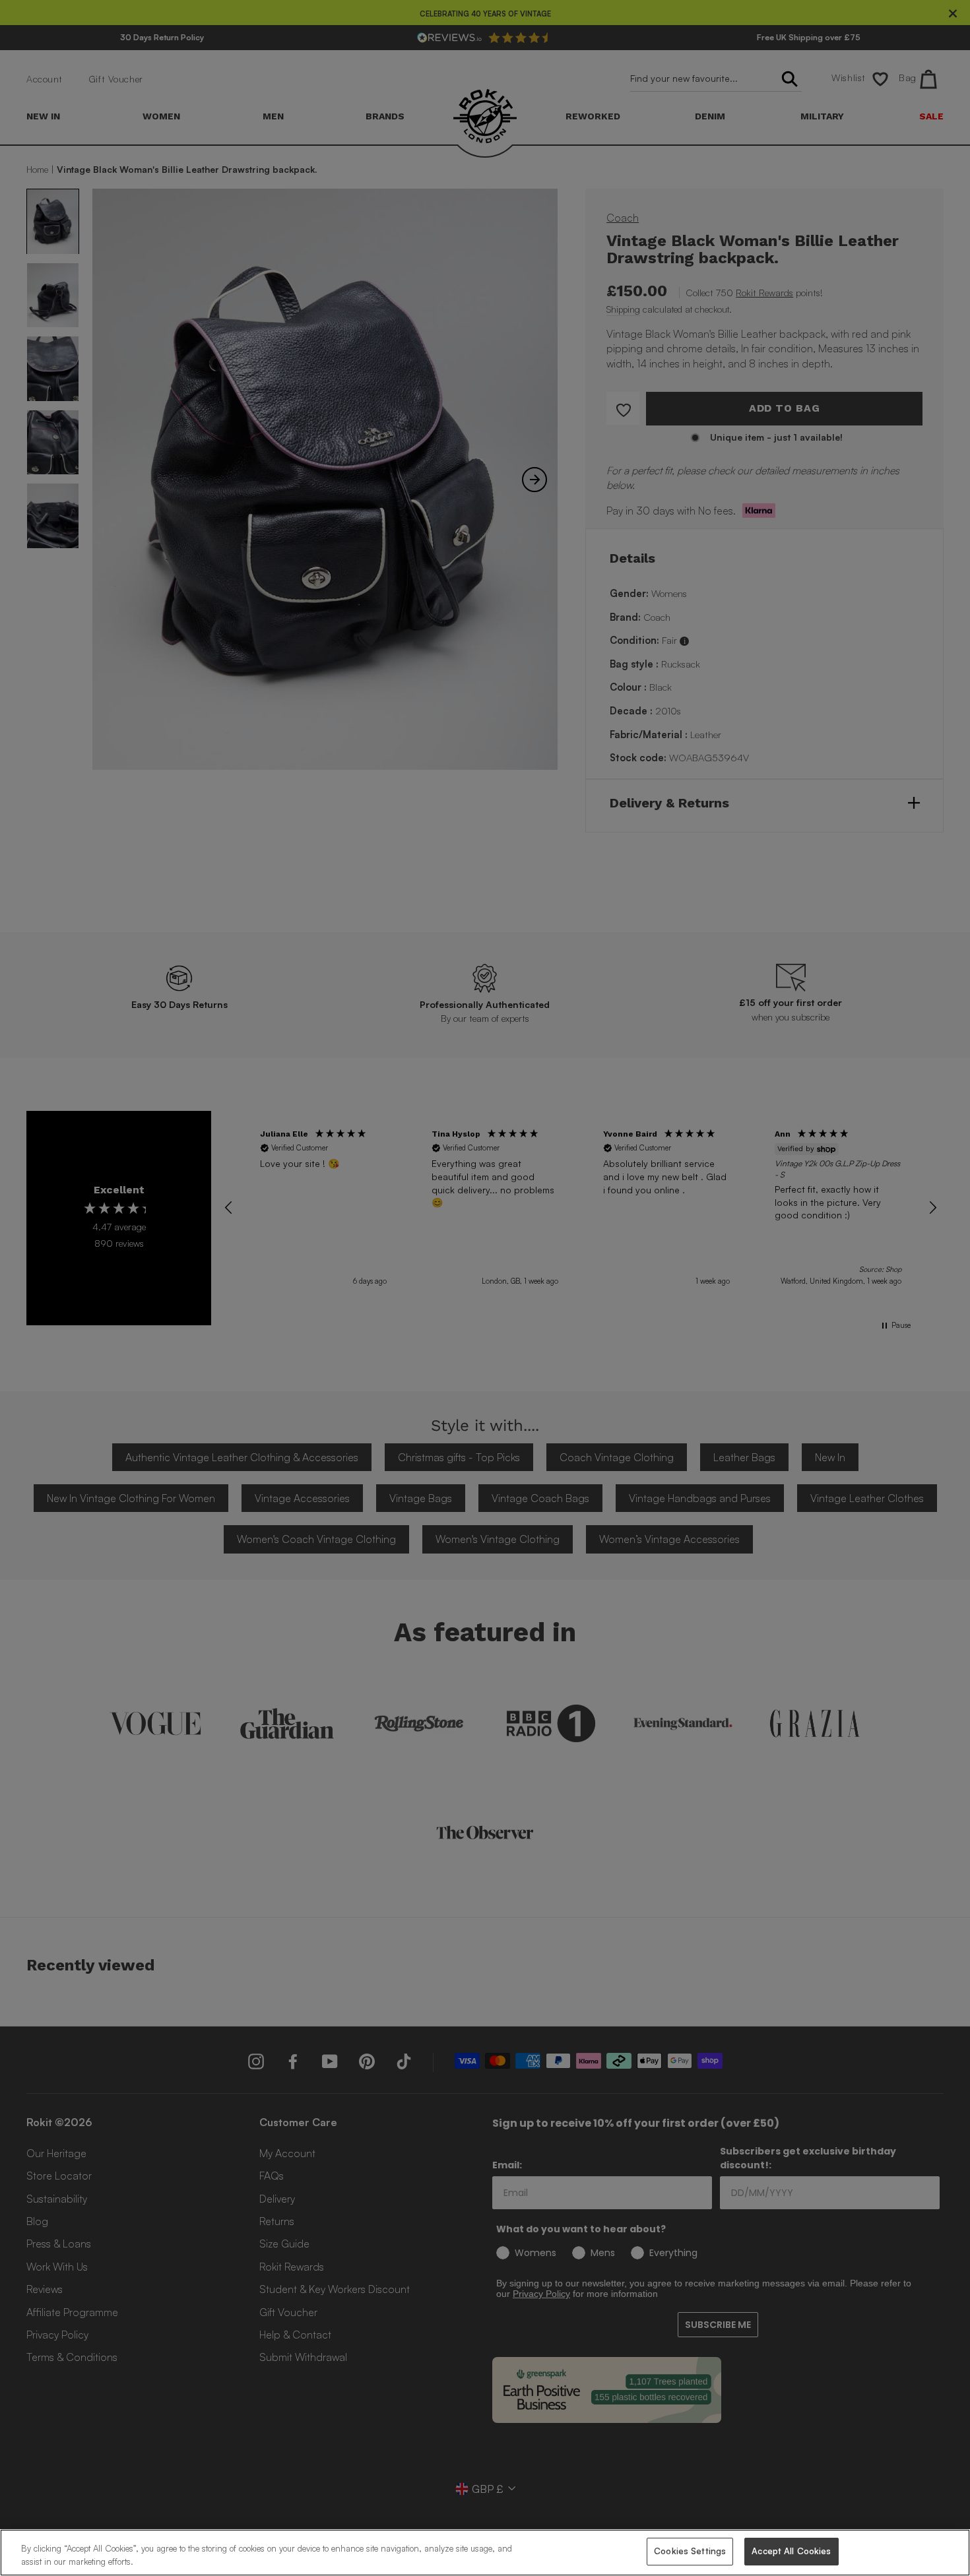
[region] (485, 2553)
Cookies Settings (690, 2551)
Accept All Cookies (791, 2551)
